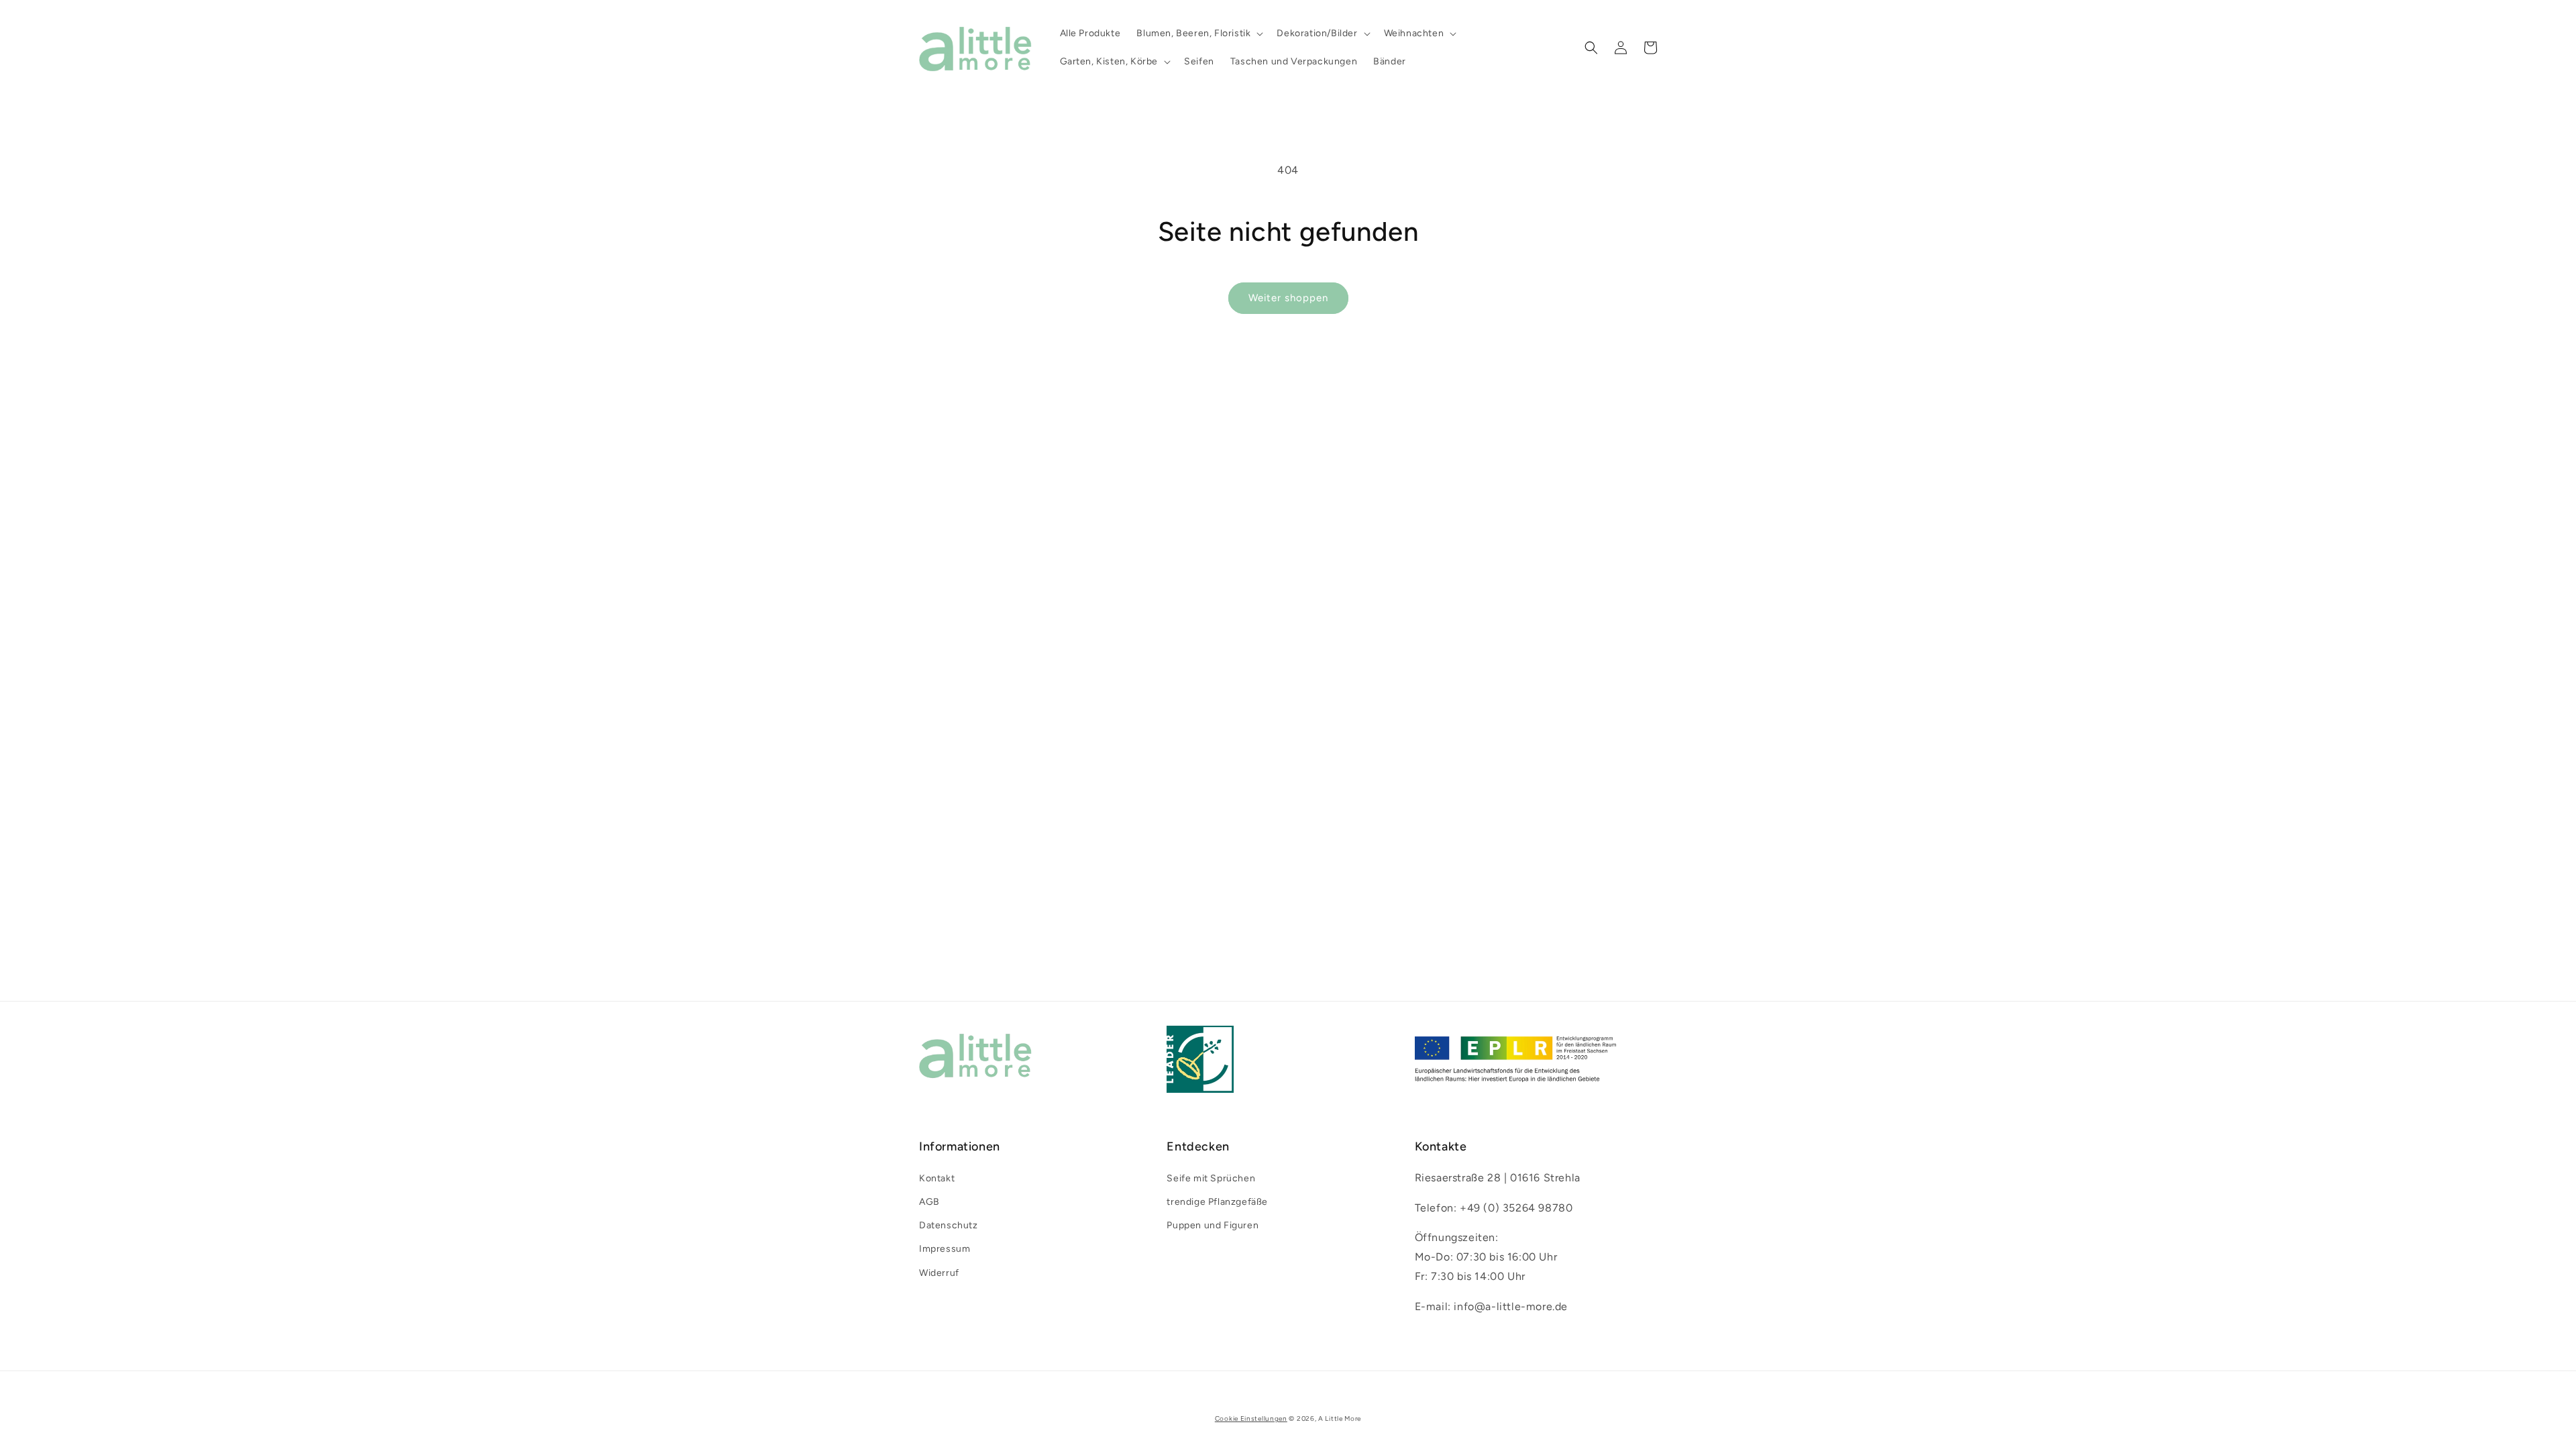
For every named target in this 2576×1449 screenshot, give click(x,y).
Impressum (945, 1249)
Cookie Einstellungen (1251, 1418)
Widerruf (939, 1273)
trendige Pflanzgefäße (1217, 1202)
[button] (1198, 34)
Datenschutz (949, 1225)
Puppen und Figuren (1213, 1225)
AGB (929, 1202)
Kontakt (937, 1178)
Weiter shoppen (1288, 298)
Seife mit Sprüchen (1211, 1178)
